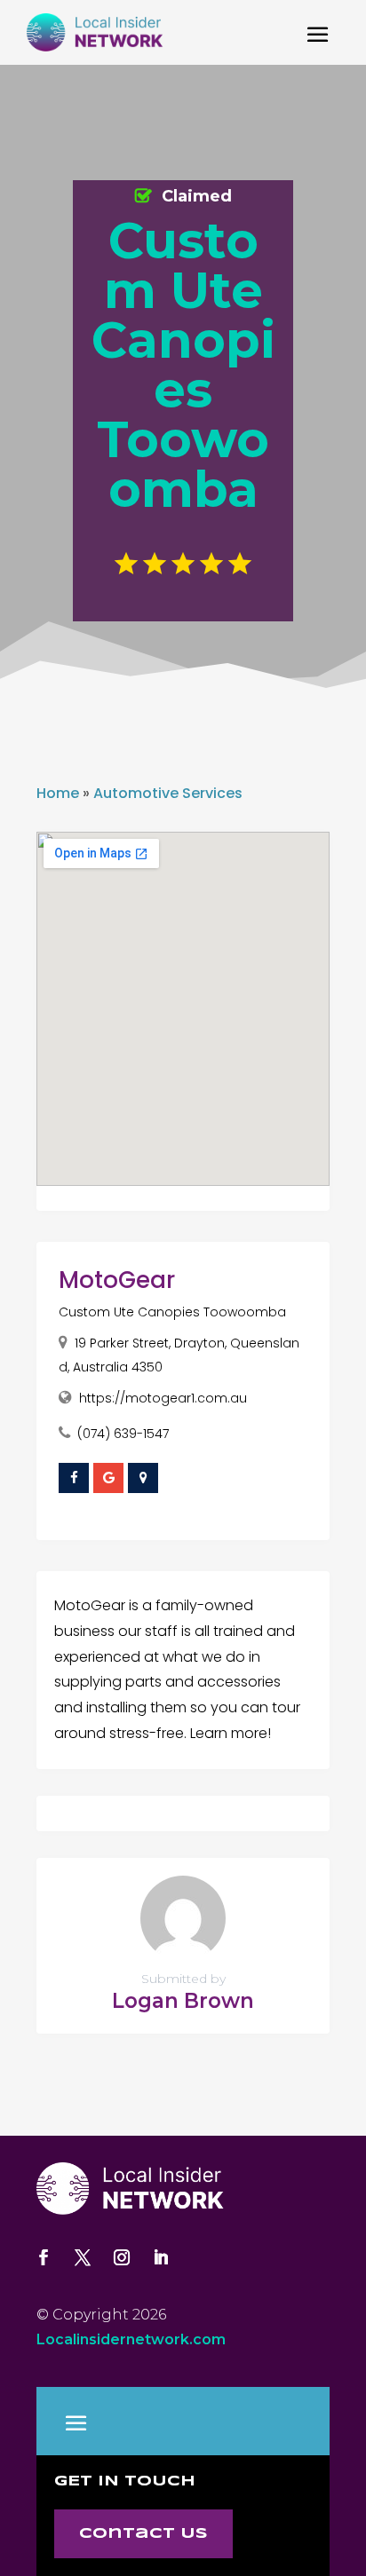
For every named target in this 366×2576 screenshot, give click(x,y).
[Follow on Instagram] (122, 2257)
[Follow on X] (83, 2257)
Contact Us (143, 2534)
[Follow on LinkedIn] (161, 2257)
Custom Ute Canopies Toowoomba (172, 1312)
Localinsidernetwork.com (131, 2339)
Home (58, 793)
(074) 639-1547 (123, 1434)
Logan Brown (183, 2001)
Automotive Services (168, 793)
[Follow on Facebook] (44, 2257)
